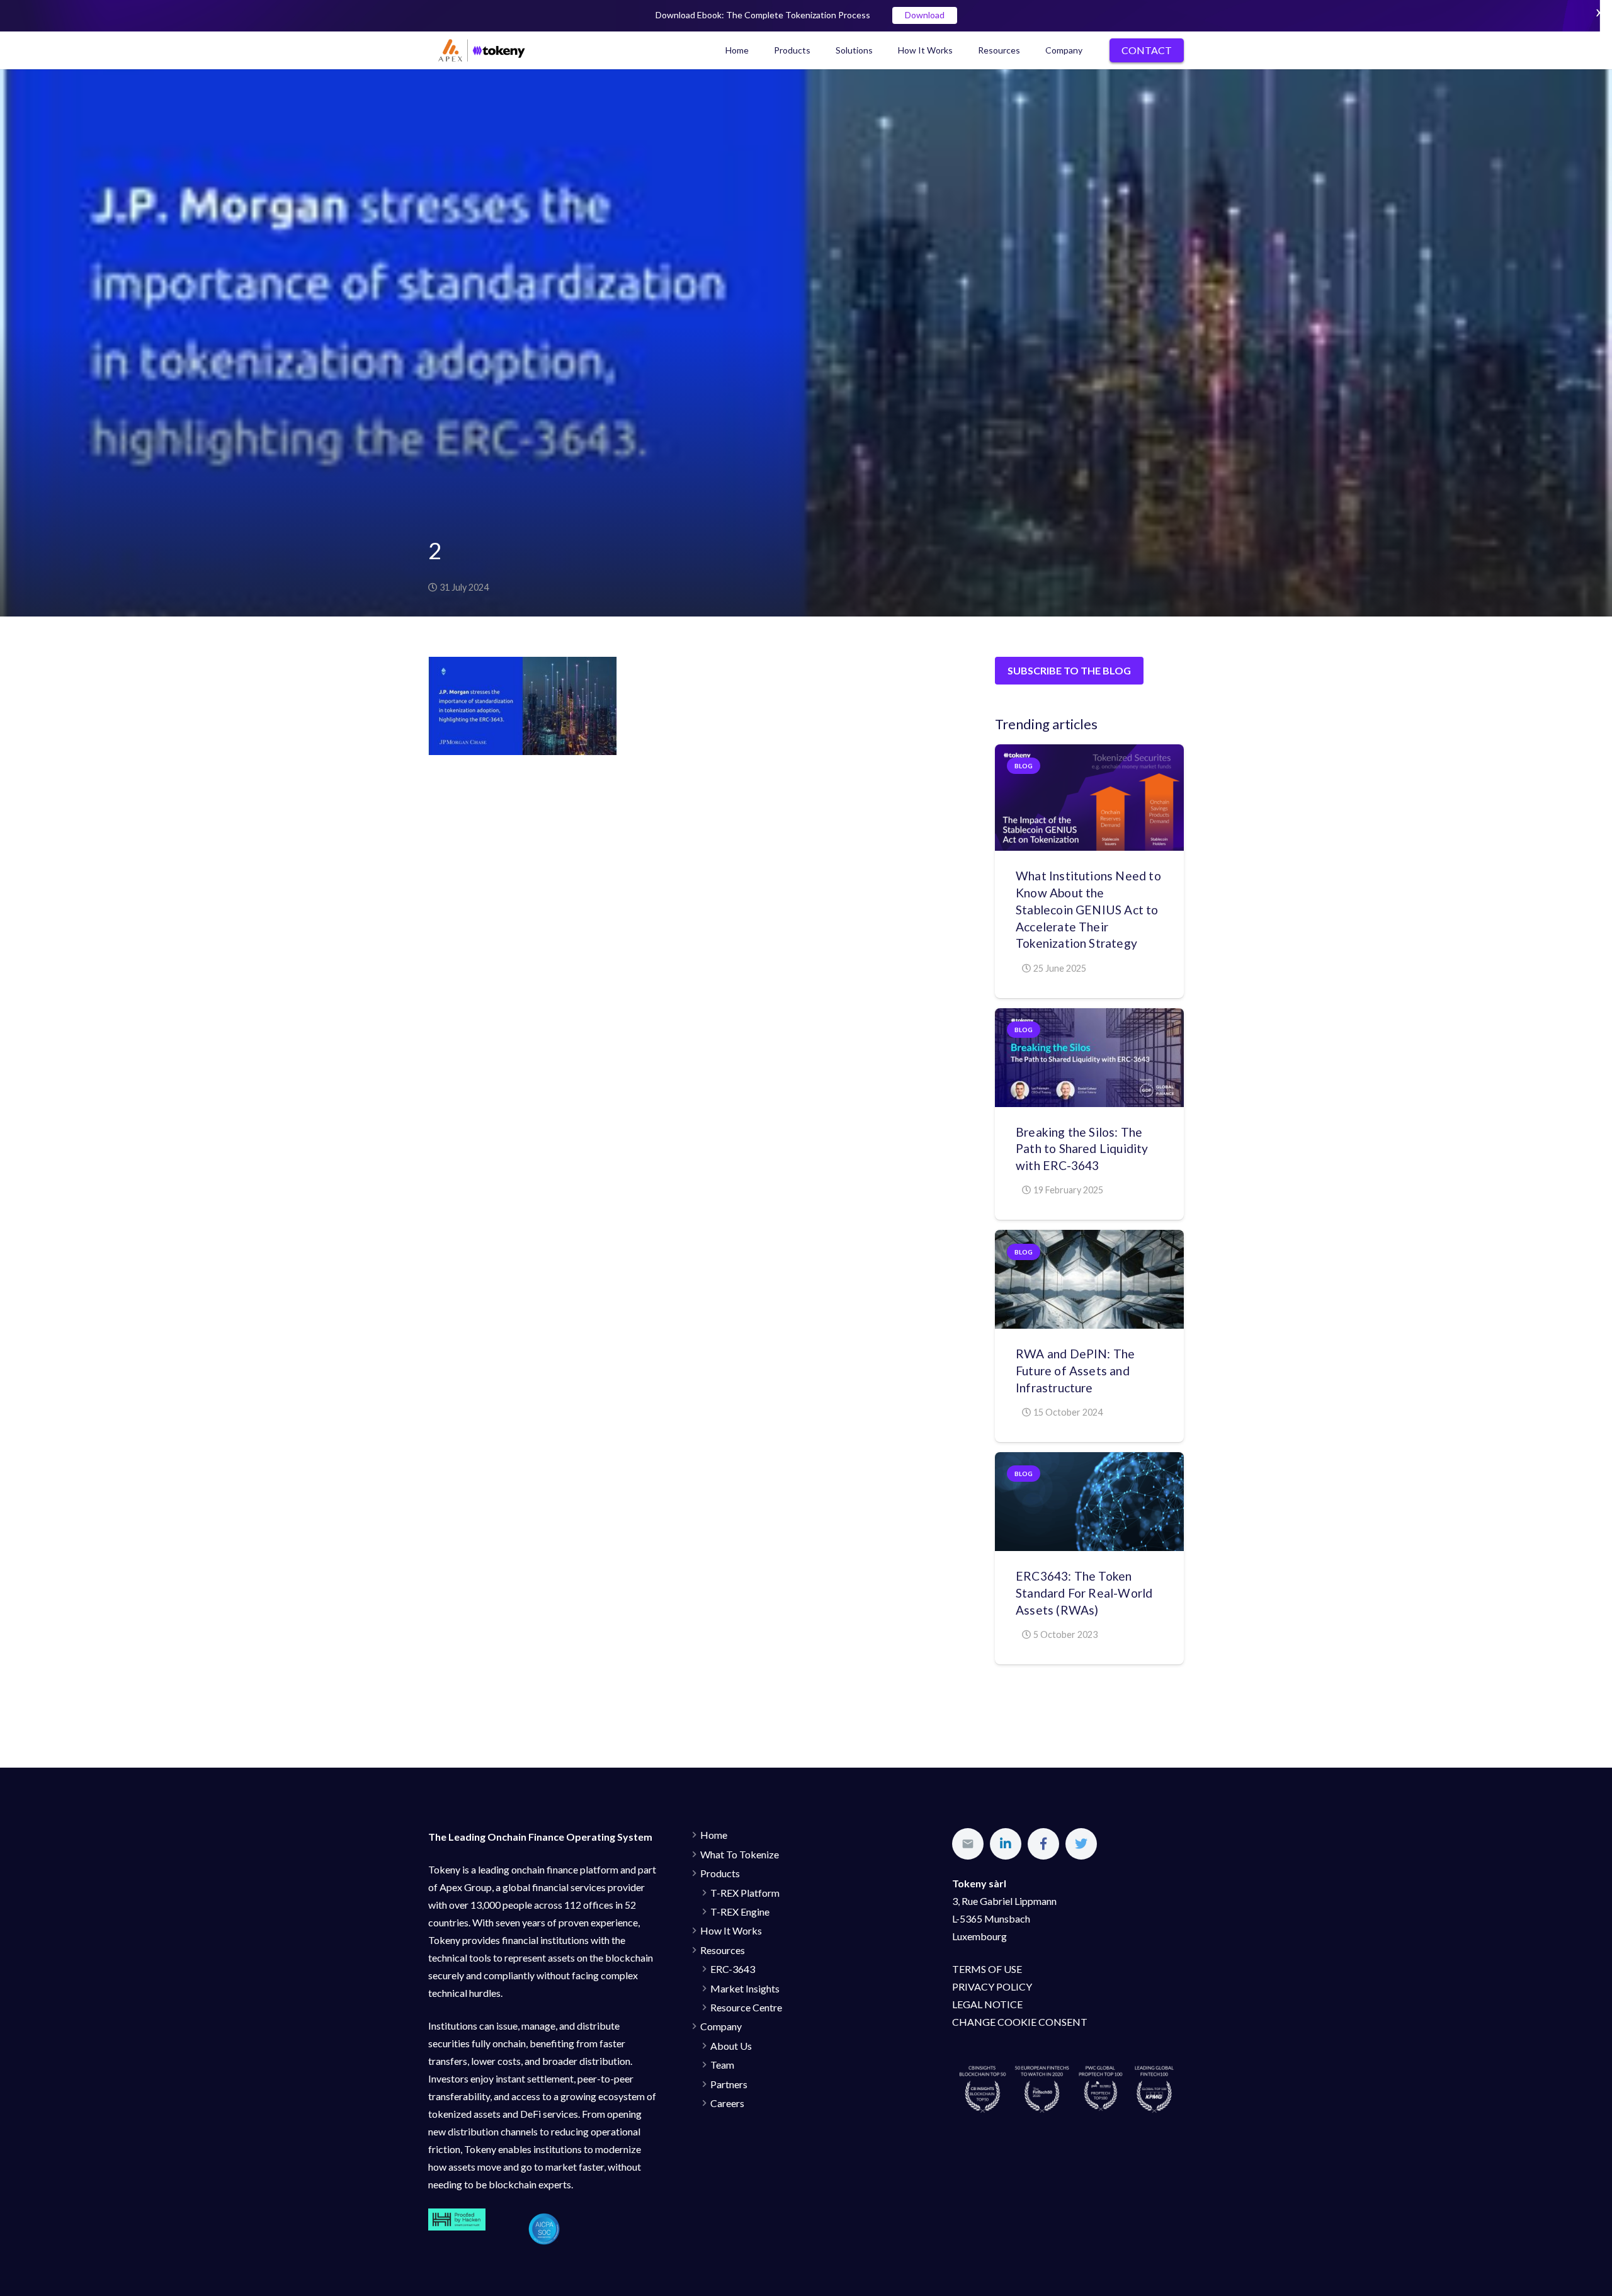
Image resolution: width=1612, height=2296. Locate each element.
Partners (729, 2084)
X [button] (1599, 12)
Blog (1024, 766)
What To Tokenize (740, 1854)
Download (925, 15)
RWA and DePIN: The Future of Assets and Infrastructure (1075, 1371)
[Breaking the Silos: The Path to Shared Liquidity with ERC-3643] (1089, 1058)
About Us (731, 2046)
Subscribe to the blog (1069, 670)
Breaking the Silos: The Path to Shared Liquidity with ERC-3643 (1082, 1149)
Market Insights (745, 1988)
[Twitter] (1081, 1844)
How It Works (731, 1930)
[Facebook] (1043, 1844)
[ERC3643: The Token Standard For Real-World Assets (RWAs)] (1089, 1502)
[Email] (968, 1844)
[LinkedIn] (1006, 1844)
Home (714, 1835)
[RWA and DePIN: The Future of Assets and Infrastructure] (1089, 1279)
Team (722, 2065)
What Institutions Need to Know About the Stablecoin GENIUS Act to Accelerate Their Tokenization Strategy (1088, 910)
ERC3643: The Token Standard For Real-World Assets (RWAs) (1084, 1593)
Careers (727, 2103)
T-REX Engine (740, 1912)
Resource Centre (746, 2007)
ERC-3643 (733, 1969)
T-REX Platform (745, 1893)
